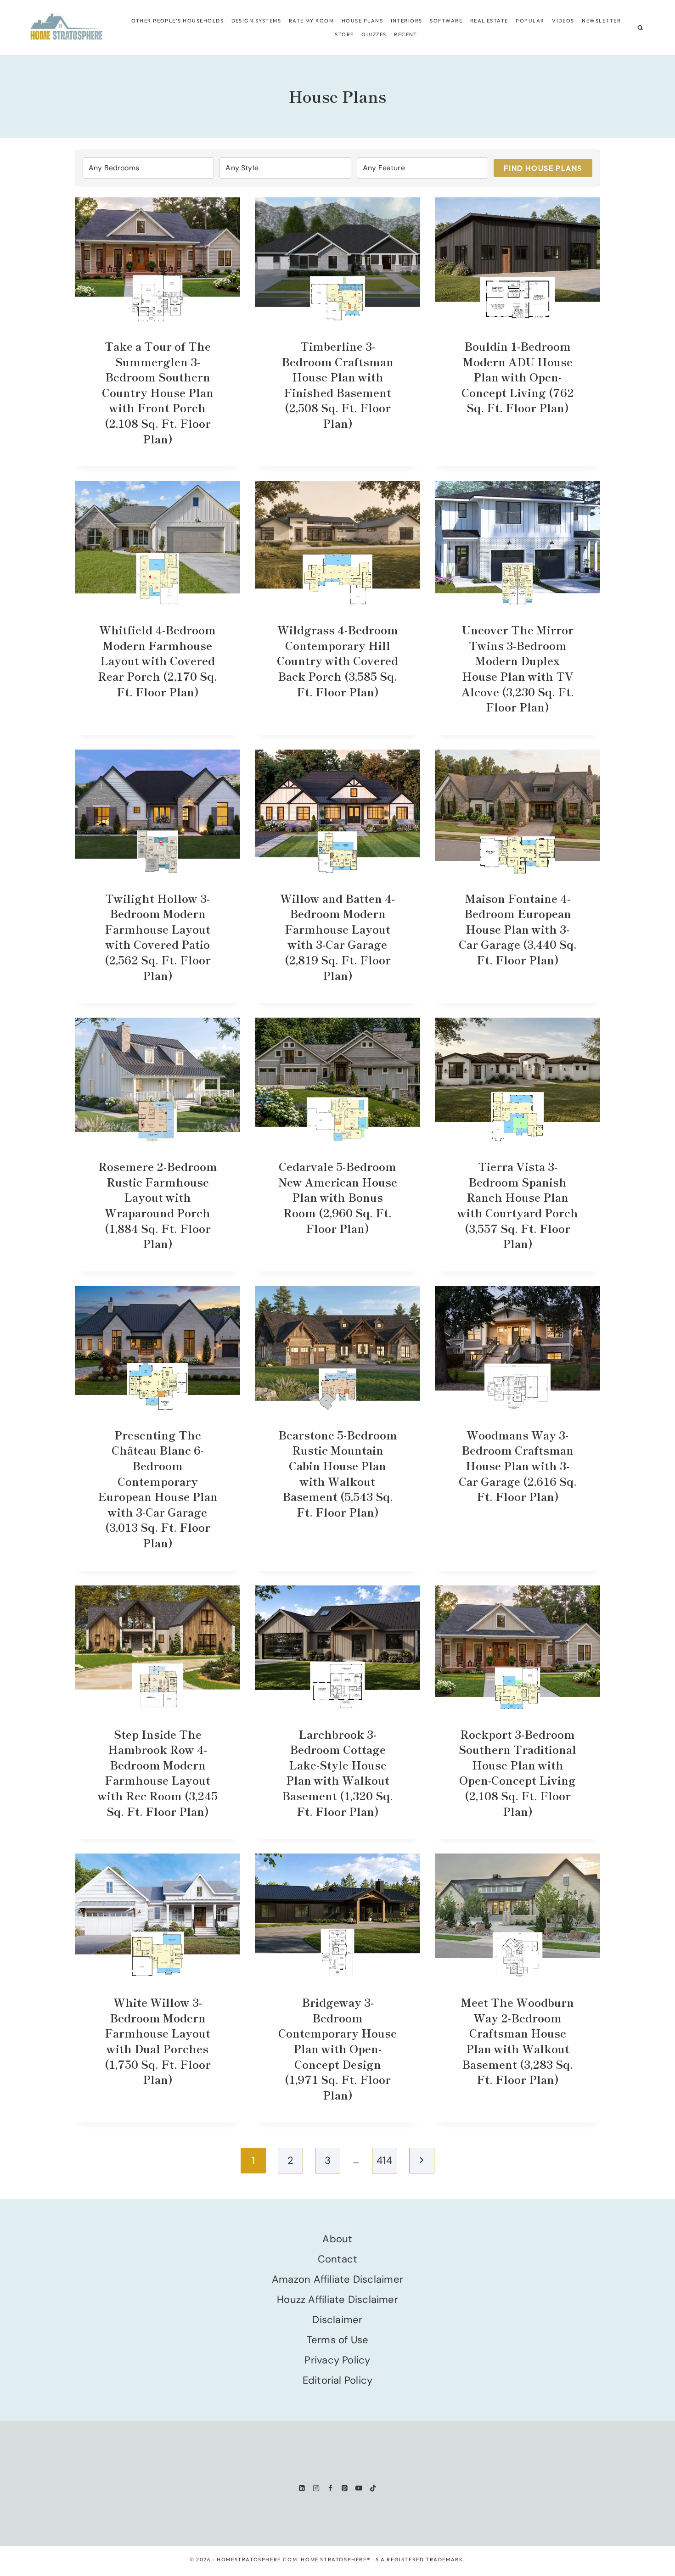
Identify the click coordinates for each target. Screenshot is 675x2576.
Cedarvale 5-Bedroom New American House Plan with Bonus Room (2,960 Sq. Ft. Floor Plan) (338, 1197)
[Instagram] (316, 2488)
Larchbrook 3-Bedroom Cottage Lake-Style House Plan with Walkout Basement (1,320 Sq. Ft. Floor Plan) (337, 1772)
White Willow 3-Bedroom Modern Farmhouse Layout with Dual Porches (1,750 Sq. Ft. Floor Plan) (158, 2041)
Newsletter (601, 21)
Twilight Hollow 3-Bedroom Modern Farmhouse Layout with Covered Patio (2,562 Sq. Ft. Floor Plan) (158, 937)
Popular (530, 21)
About (337, 2239)
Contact (338, 2259)
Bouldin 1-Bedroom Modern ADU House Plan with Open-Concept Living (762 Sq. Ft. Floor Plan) (518, 377)
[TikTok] (373, 2488)
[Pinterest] (345, 2488)
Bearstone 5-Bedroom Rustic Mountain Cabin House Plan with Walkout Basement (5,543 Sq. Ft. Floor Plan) (338, 1473)
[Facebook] (330, 2488)
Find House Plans (543, 168)
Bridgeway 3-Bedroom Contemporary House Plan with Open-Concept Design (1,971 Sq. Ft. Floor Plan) (337, 2048)
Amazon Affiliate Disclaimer (337, 2279)
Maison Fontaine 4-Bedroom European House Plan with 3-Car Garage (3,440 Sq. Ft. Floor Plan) (518, 929)
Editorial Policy (338, 2380)
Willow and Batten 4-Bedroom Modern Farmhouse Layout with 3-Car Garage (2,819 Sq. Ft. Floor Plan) (337, 937)
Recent (406, 34)
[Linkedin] (302, 2488)
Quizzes (374, 34)
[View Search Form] (640, 28)
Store (344, 34)
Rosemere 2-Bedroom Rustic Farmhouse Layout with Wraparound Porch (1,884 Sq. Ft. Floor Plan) (158, 1205)
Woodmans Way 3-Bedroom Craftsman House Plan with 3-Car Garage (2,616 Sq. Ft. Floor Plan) (518, 1465)
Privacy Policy (337, 2360)
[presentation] (157, 259)
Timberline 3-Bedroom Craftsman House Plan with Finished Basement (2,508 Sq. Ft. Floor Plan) (337, 384)
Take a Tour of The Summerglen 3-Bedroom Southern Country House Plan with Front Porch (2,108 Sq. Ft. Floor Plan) (158, 392)
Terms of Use (338, 2340)
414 (384, 2160)
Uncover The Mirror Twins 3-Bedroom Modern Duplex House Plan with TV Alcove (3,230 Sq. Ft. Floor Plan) (518, 668)
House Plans (362, 21)
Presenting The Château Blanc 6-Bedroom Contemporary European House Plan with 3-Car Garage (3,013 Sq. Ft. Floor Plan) (158, 1489)
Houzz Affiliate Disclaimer (337, 2299)
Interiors (407, 21)
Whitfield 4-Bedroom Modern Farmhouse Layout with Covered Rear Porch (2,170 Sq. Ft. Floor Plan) (157, 660)
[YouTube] (359, 2488)
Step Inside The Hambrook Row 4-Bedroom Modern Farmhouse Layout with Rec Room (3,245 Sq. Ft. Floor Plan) (158, 1772)
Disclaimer (337, 2320)
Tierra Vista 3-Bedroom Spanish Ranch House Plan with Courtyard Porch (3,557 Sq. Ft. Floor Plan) (518, 1205)
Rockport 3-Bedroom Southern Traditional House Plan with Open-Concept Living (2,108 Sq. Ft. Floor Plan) (517, 1772)
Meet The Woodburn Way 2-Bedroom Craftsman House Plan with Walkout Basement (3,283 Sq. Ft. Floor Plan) (517, 2041)
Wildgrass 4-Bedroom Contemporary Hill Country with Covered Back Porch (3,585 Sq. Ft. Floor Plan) (337, 660)
